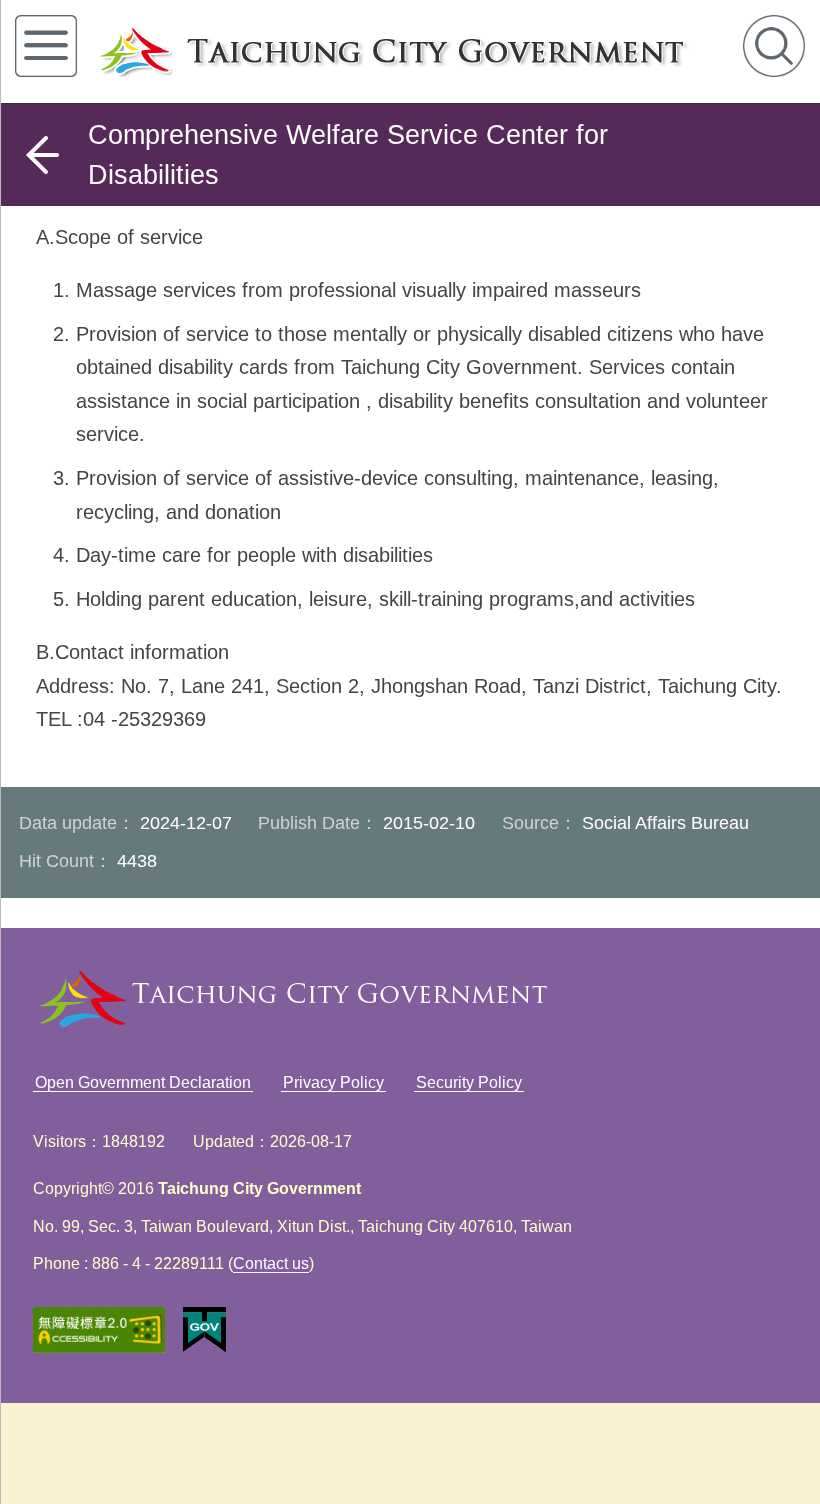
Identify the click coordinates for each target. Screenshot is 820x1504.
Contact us (271, 1263)
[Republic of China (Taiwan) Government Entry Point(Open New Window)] (204, 1330)
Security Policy (469, 1082)
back (42, 155)
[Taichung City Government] (415, 51)
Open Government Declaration (143, 1082)
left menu (46, 46)
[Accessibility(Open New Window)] (99, 1330)
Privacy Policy (333, 1082)
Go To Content (296, 17)
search (774, 46)
